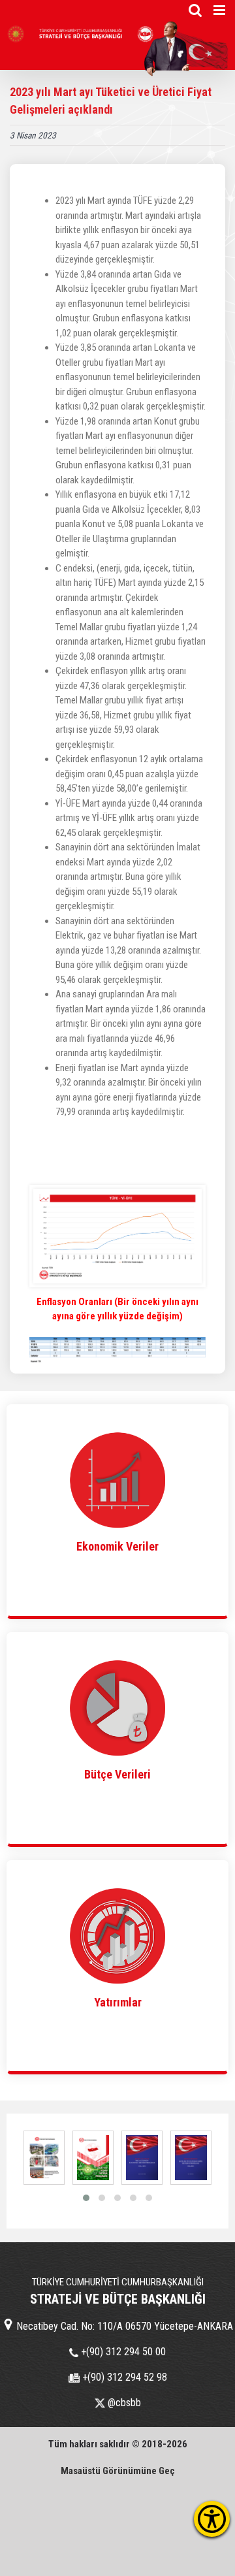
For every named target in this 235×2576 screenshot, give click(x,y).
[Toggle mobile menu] (220, 10)
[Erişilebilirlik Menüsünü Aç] (212, 2519)
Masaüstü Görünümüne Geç (118, 2471)
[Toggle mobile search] (195, 10)
